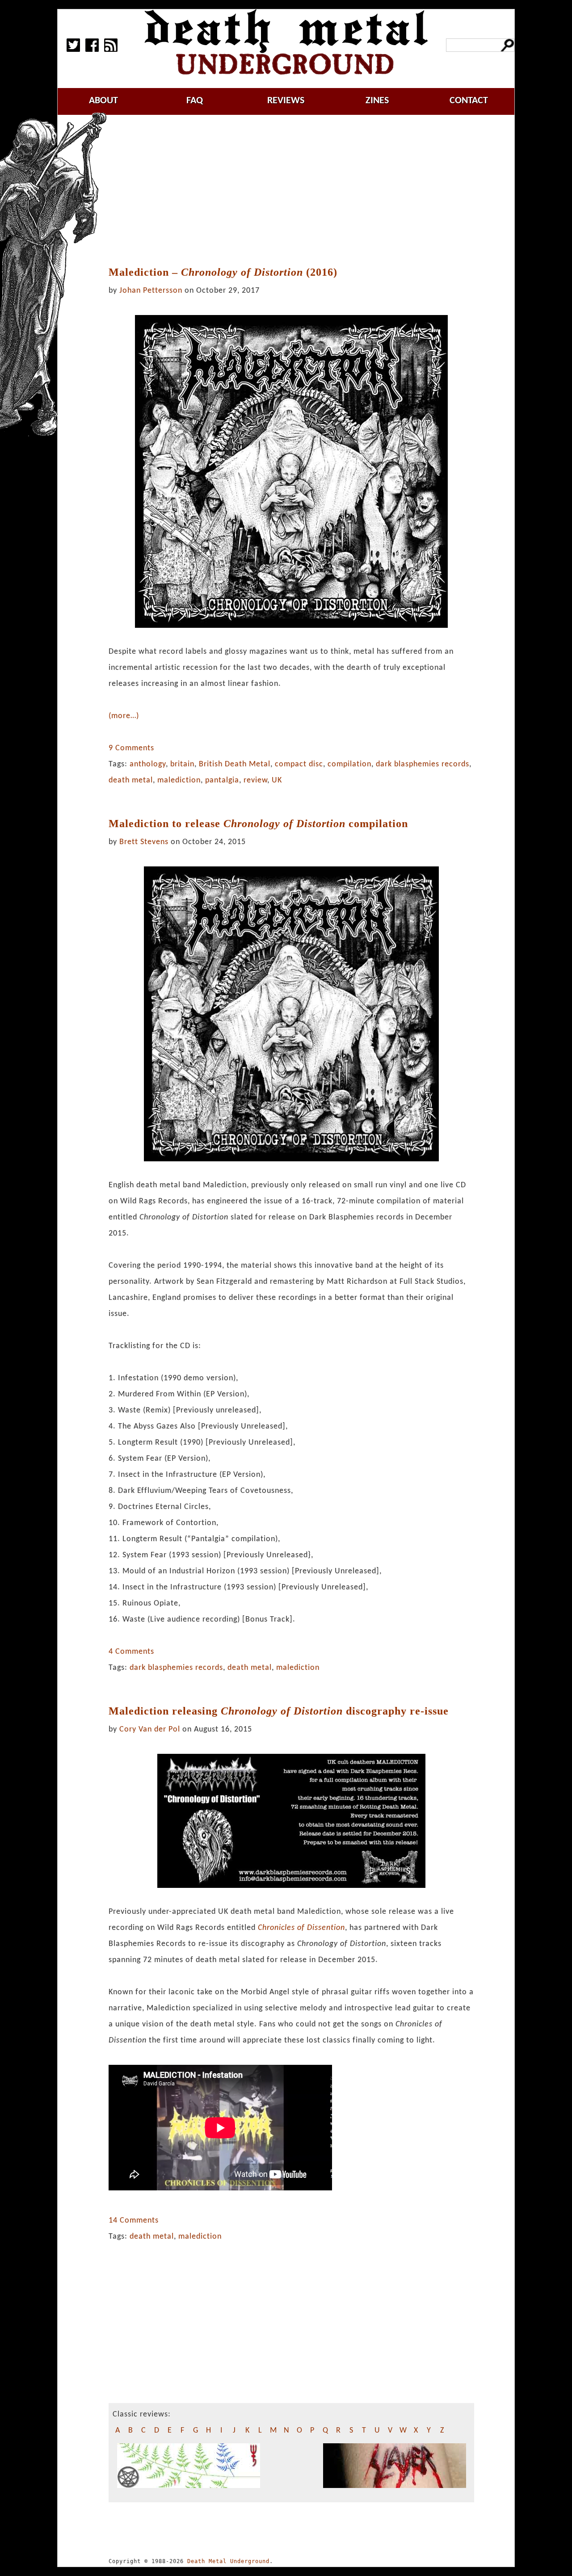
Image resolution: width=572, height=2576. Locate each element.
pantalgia (222, 780)
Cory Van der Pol (150, 1729)
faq (195, 101)
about (103, 101)
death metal (131, 780)
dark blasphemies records (423, 764)
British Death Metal (235, 764)
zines (377, 101)
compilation (349, 764)
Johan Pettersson (151, 291)
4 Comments (131, 1652)
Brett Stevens (144, 842)
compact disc (299, 764)
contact (469, 101)
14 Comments (134, 2221)
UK (277, 780)
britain (182, 764)
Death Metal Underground (228, 2561)
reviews (286, 101)
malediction (179, 780)
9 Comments (131, 748)
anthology (148, 764)
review (255, 780)
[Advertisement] (297, 191)
